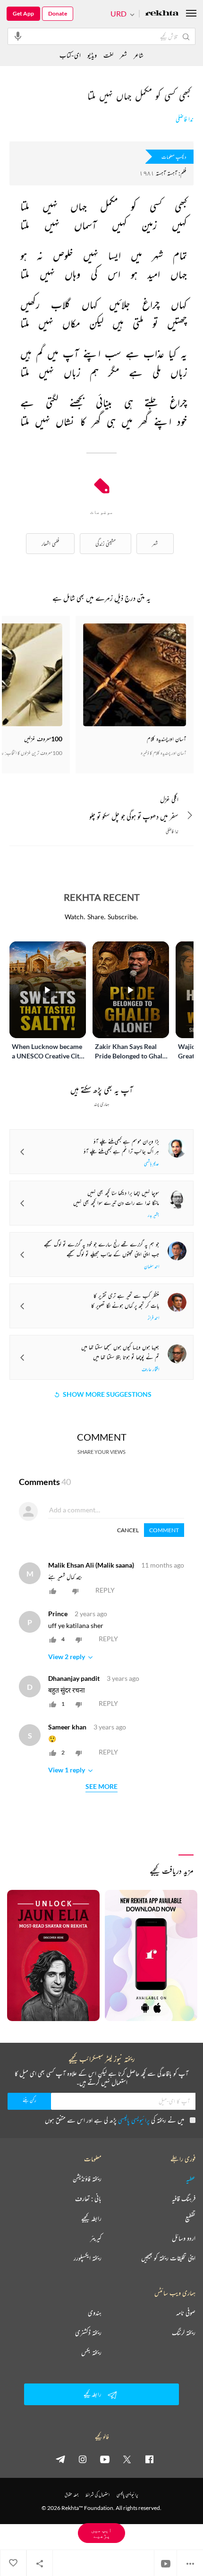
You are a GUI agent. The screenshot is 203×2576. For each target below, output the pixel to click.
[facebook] (149, 2459)
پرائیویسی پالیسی (134, 2120)
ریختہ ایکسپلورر (88, 2258)
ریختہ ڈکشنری (88, 2333)
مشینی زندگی (106, 543)
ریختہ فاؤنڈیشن (87, 2179)
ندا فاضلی (185, 119)
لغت (108, 55)
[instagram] (83, 2459)
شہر (155, 543)
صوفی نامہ (186, 2313)
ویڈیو (92, 55)
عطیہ (191, 2179)
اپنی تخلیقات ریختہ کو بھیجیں (168, 2258)
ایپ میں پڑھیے (101, 2533)
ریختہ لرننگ (184, 2333)
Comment (164, 1530)
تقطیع (190, 2218)
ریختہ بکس (91, 2352)
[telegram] (60, 2459)
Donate (58, 13)
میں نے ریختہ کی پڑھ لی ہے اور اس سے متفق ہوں (114, 2120)
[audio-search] (18, 36)
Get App (23, 13)
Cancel (128, 1530)
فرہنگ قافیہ (184, 2198)
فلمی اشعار (50, 543)
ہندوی (95, 2313)
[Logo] (162, 14)
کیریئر (96, 2238)
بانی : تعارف (88, 2198)
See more (101, 1787)
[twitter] (127, 2459)
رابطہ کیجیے (91, 2218)
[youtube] (105, 2459)
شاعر (139, 55)
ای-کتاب (70, 55)
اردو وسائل (184, 2238)
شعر (123, 55)
